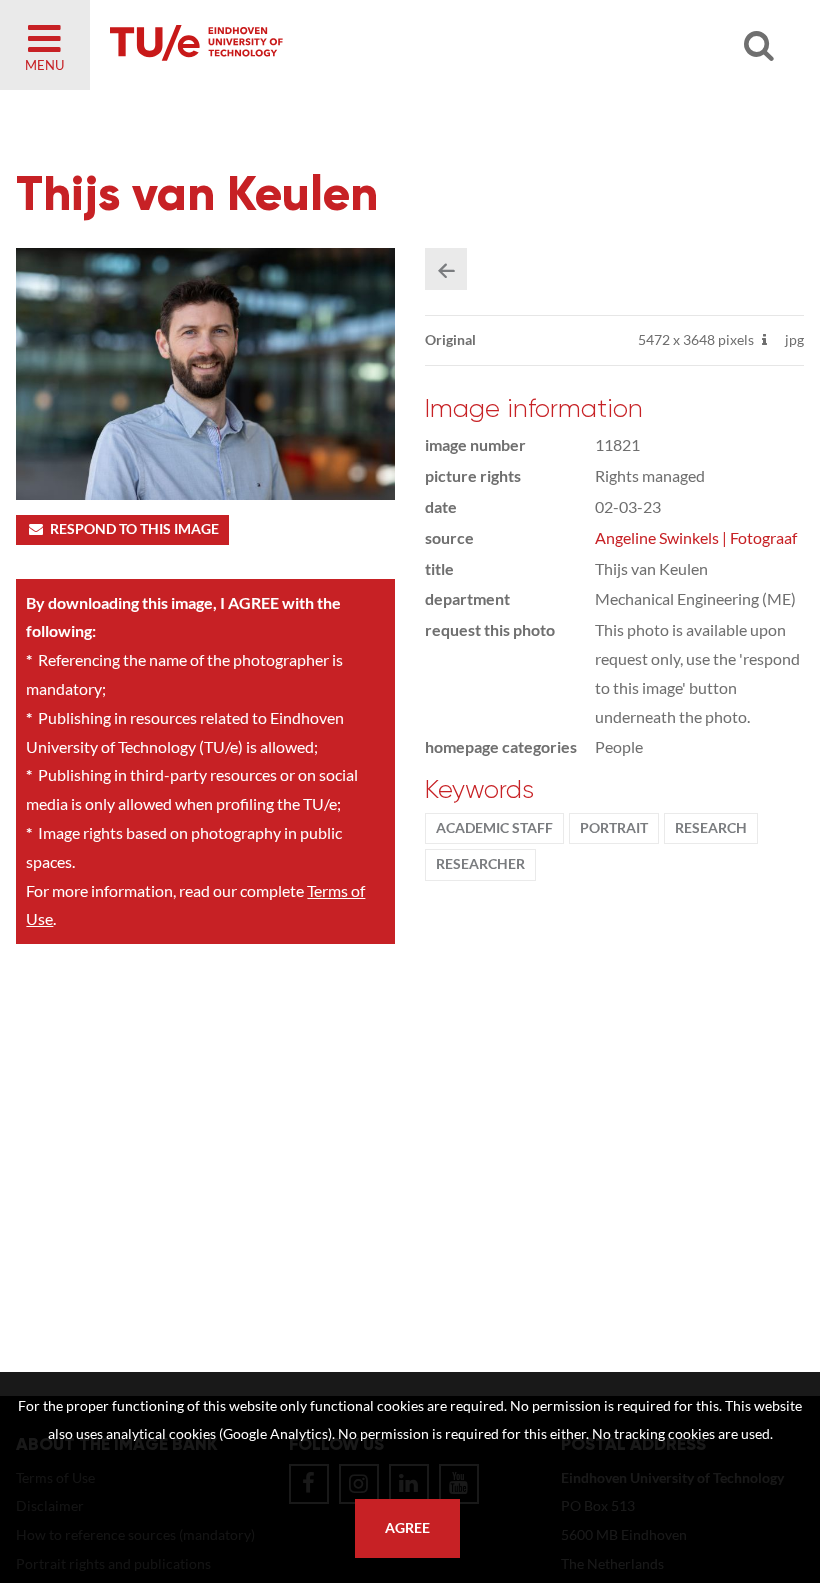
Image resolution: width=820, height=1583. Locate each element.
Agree (407, 1528)
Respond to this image (134, 529)
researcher (480, 864)
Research (711, 828)
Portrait (614, 828)
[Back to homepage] (340, 45)
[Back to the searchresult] (446, 269)
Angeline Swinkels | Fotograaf (696, 537)
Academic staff (494, 828)
